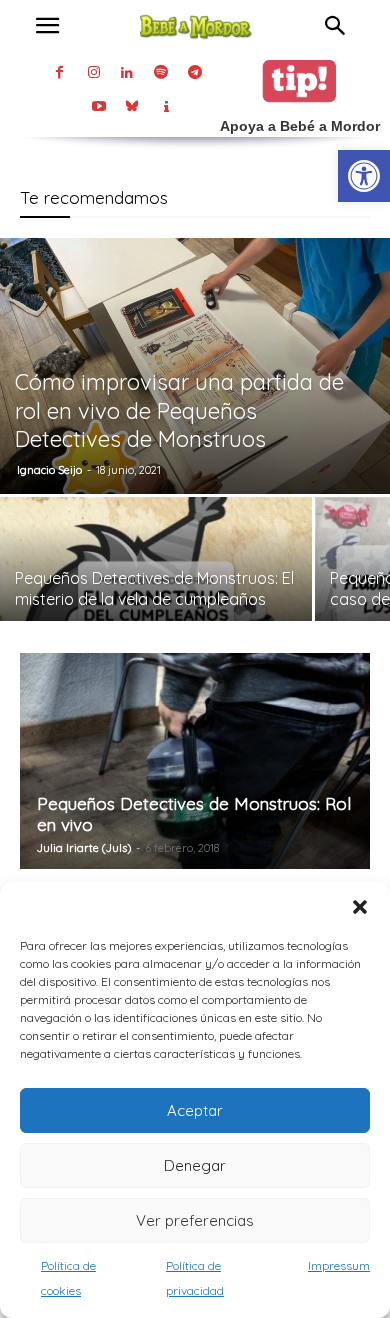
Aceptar (195, 1110)
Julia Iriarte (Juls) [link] (84, 848)
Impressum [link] (339, 1265)
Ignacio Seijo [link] (49, 470)
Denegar (195, 1165)
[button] (360, 907)
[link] (364, 176)
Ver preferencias (195, 1220)
